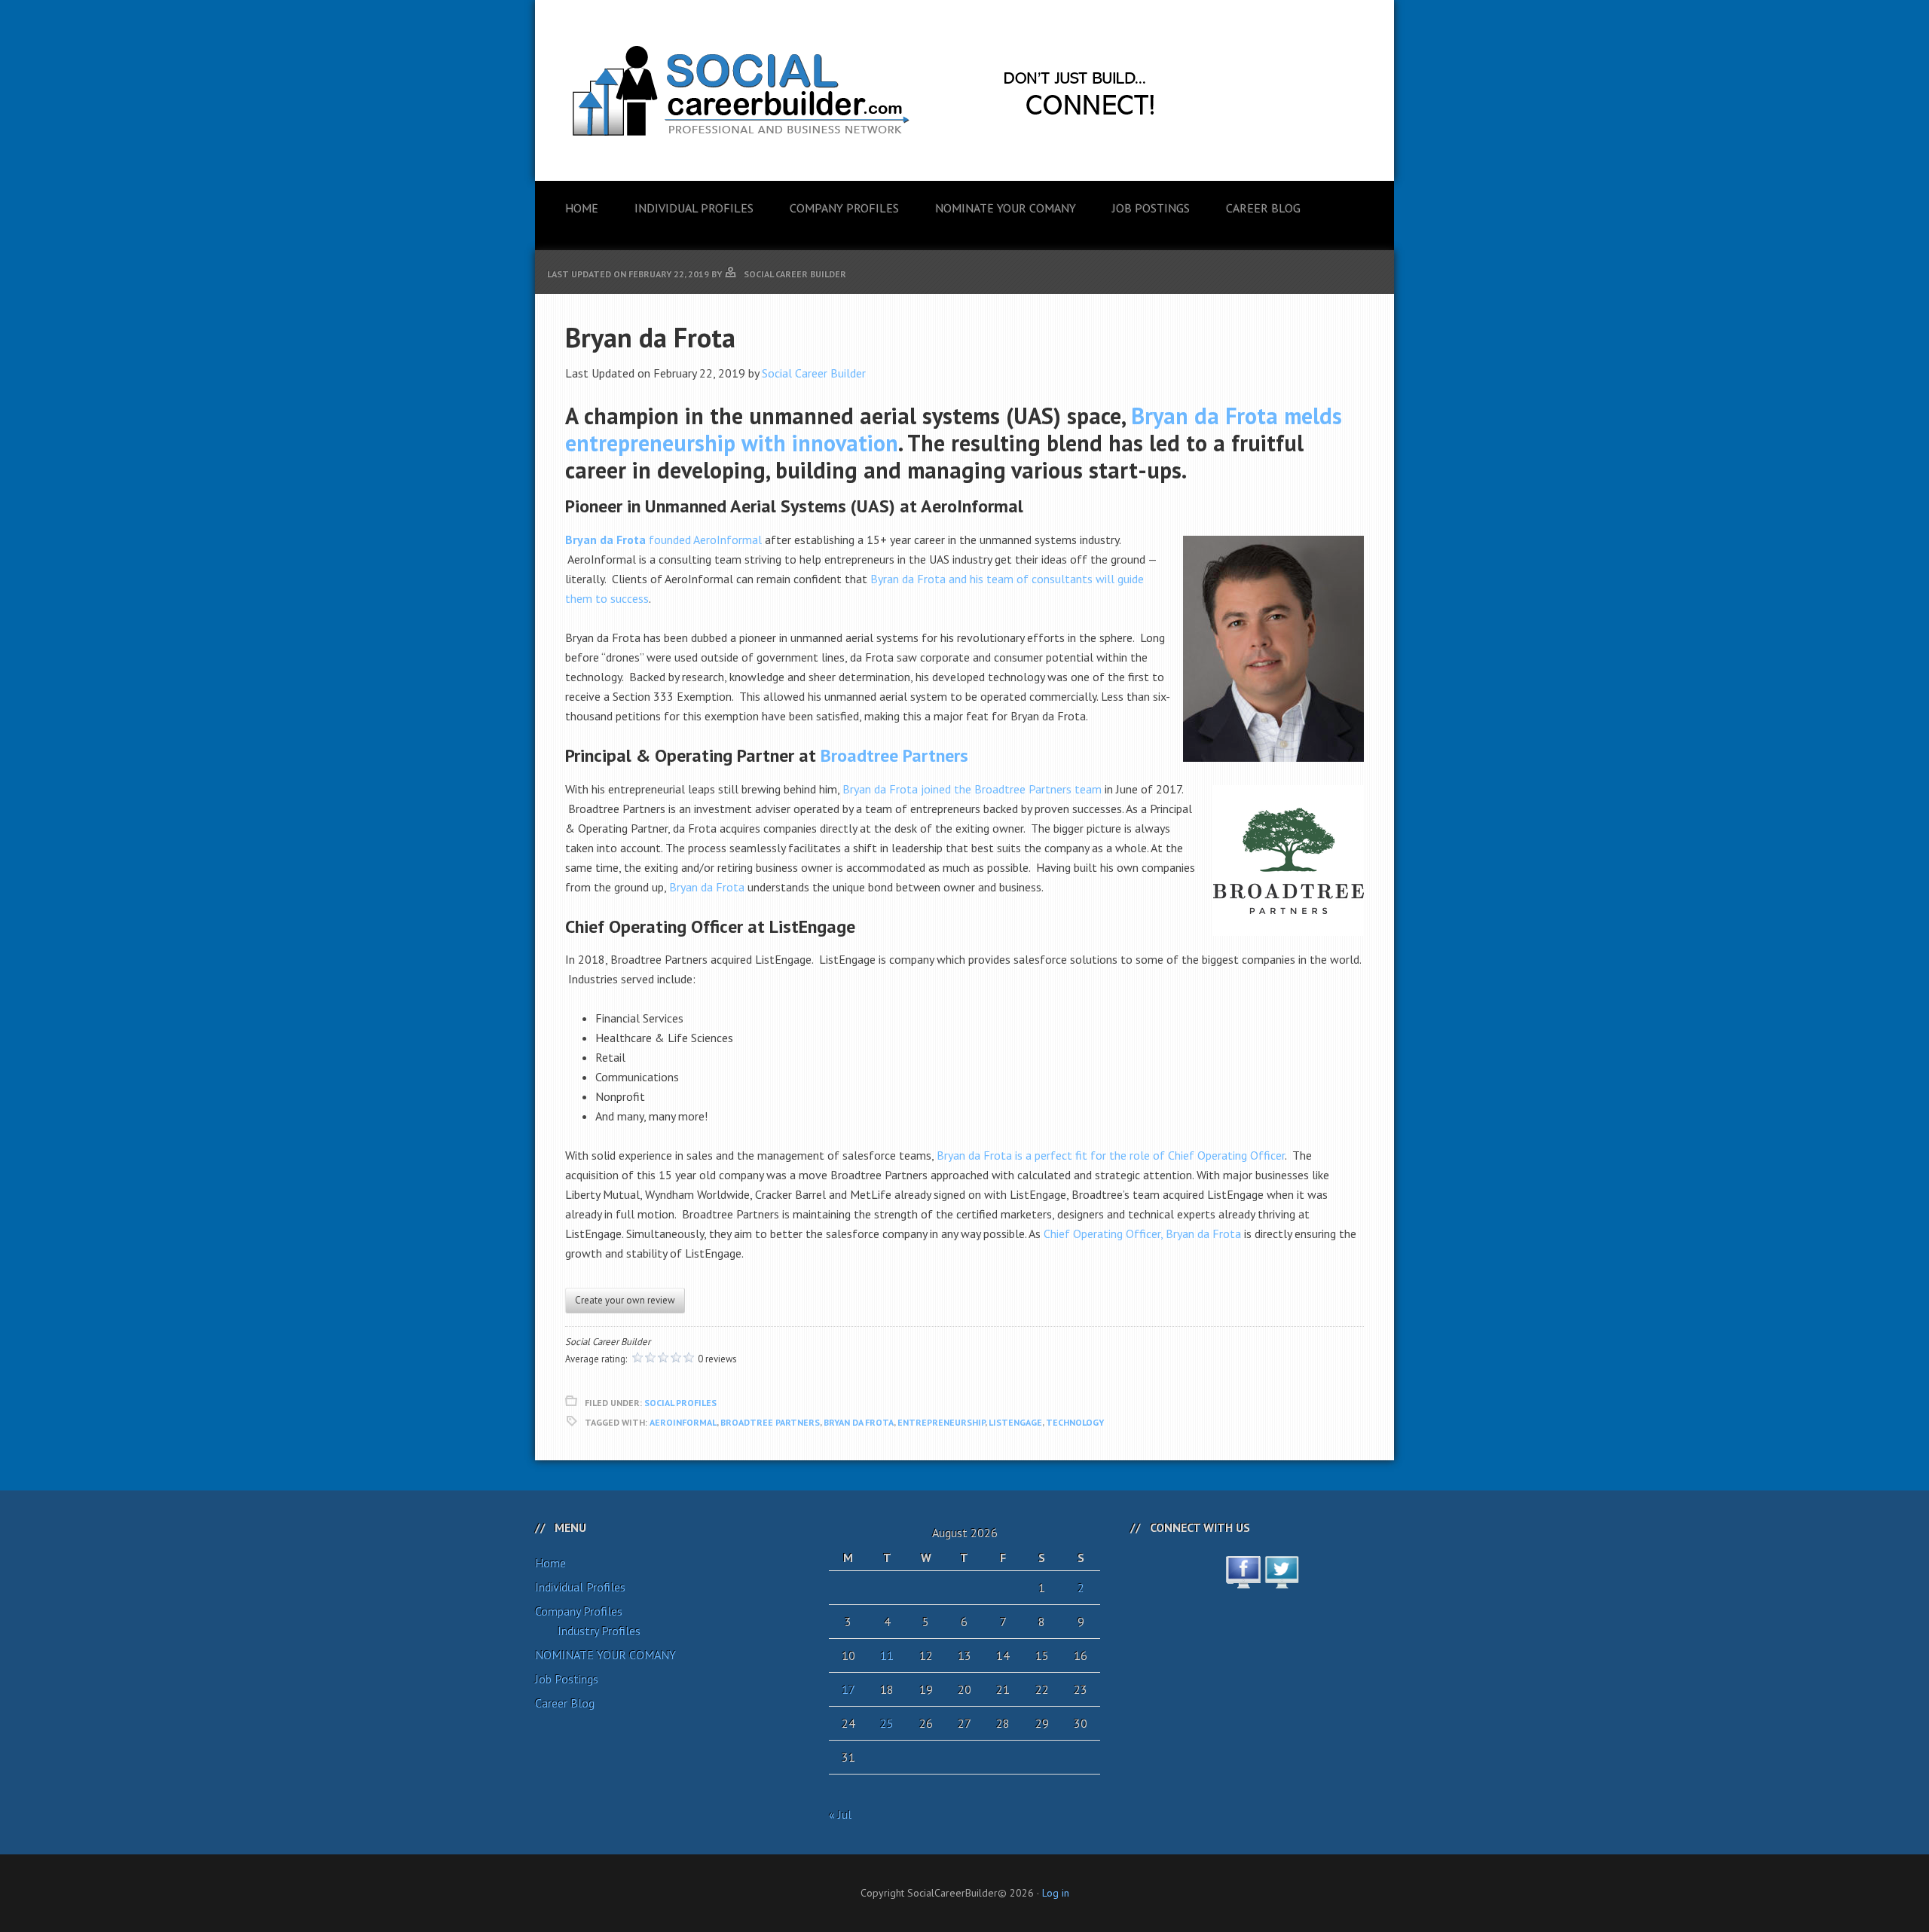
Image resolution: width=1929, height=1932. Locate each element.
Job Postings (567, 1679)
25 (887, 1723)
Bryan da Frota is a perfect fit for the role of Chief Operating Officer (1111, 1155)
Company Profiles (579, 1611)
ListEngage (1015, 1422)
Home (550, 1563)
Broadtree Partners (894, 755)
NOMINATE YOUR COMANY (605, 1655)
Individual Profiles (580, 1587)
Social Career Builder (814, 373)
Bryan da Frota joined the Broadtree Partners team (972, 789)
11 (887, 1655)
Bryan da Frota (605, 540)
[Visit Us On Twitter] (1281, 1580)
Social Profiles (680, 1403)
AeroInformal (683, 1422)
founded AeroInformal (704, 540)
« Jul (840, 1814)
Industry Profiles (599, 1631)
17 (848, 1689)
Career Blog (565, 1703)
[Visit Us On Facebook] (1243, 1580)
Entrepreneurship (941, 1422)
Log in (1056, 1893)
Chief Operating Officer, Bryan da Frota (1142, 1233)
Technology (1075, 1422)
